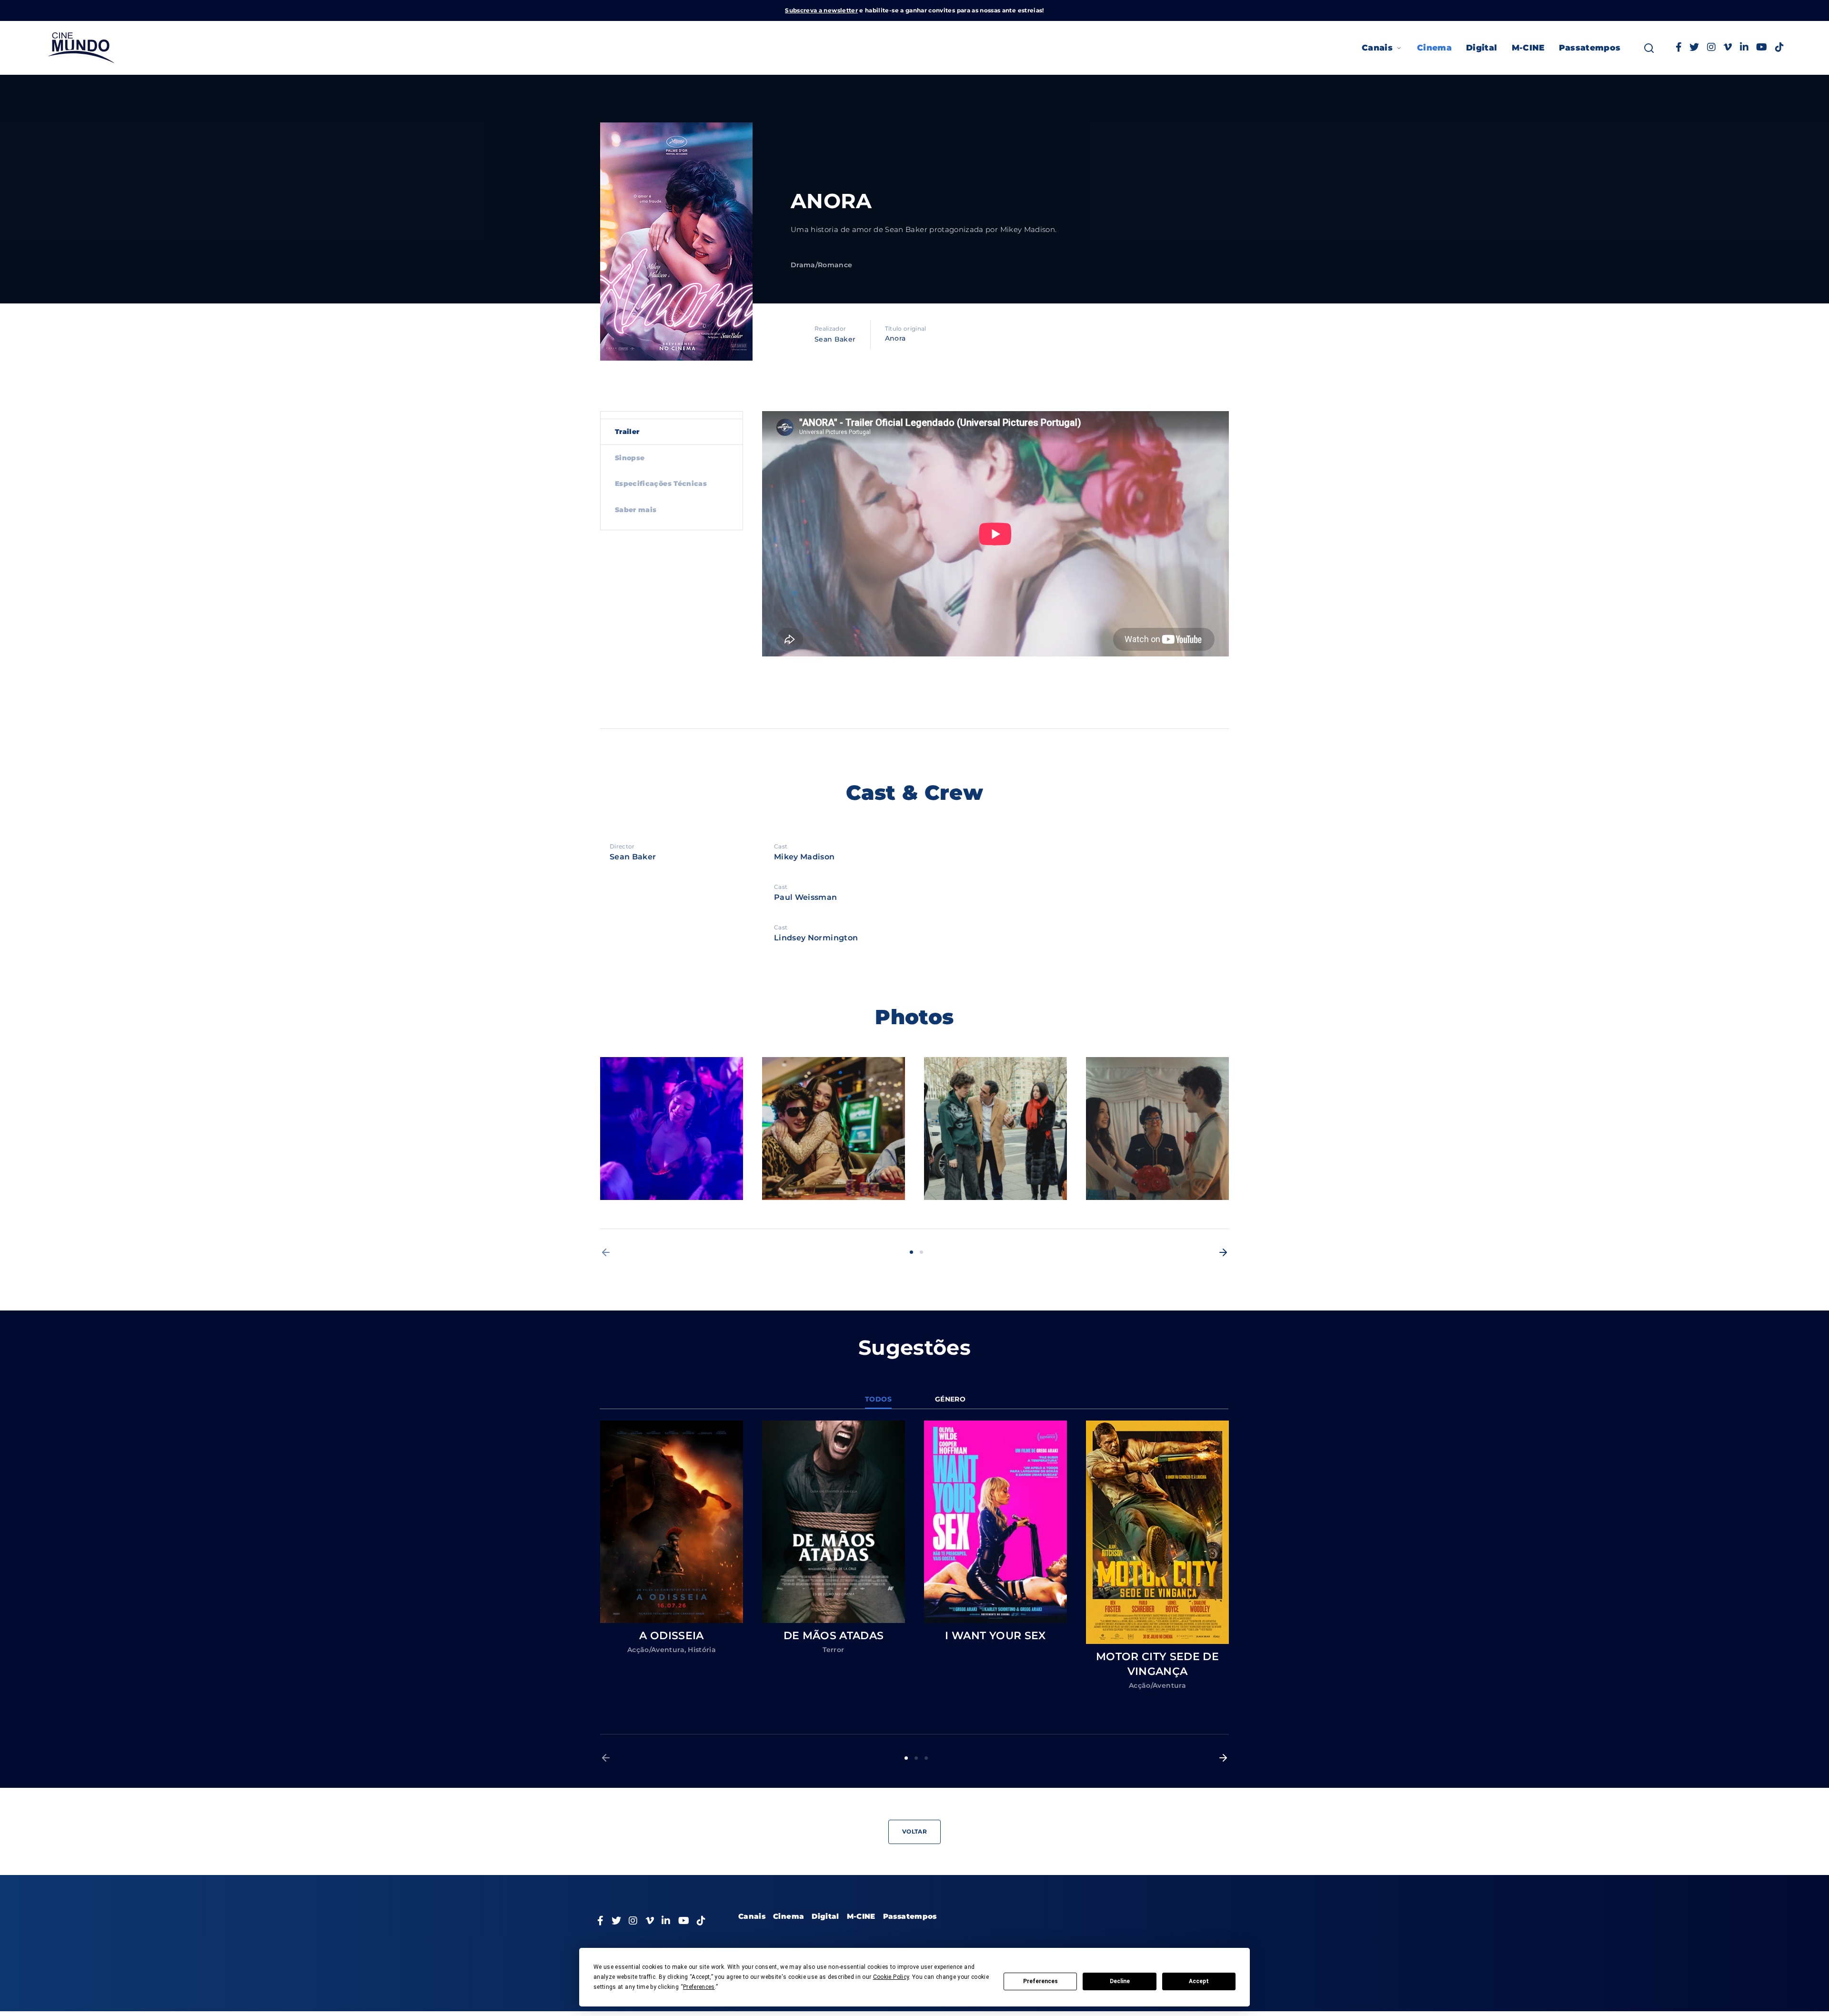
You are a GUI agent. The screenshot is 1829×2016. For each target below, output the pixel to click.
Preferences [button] (699, 1987)
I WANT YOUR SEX (995, 1636)
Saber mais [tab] (636, 510)
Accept (1199, 1981)
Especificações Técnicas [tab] (661, 484)
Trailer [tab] (627, 432)
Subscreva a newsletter (821, 10)
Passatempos (1590, 48)
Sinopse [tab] (630, 458)
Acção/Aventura (656, 1650)
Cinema (1434, 48)
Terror (833, 1650)
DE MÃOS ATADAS (834, 1636)
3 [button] (926, 1758)
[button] (606, 1252)
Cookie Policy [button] (891, 1977)
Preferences (1040, 1981)
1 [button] (911, 1252)
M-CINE (1528, 48)
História (702, 1650)
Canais (1377, 48)
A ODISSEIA (672, 1636)
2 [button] (921, 1252)
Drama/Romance (822, 265)
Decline (1120, 1981)
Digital (1482, 48)
